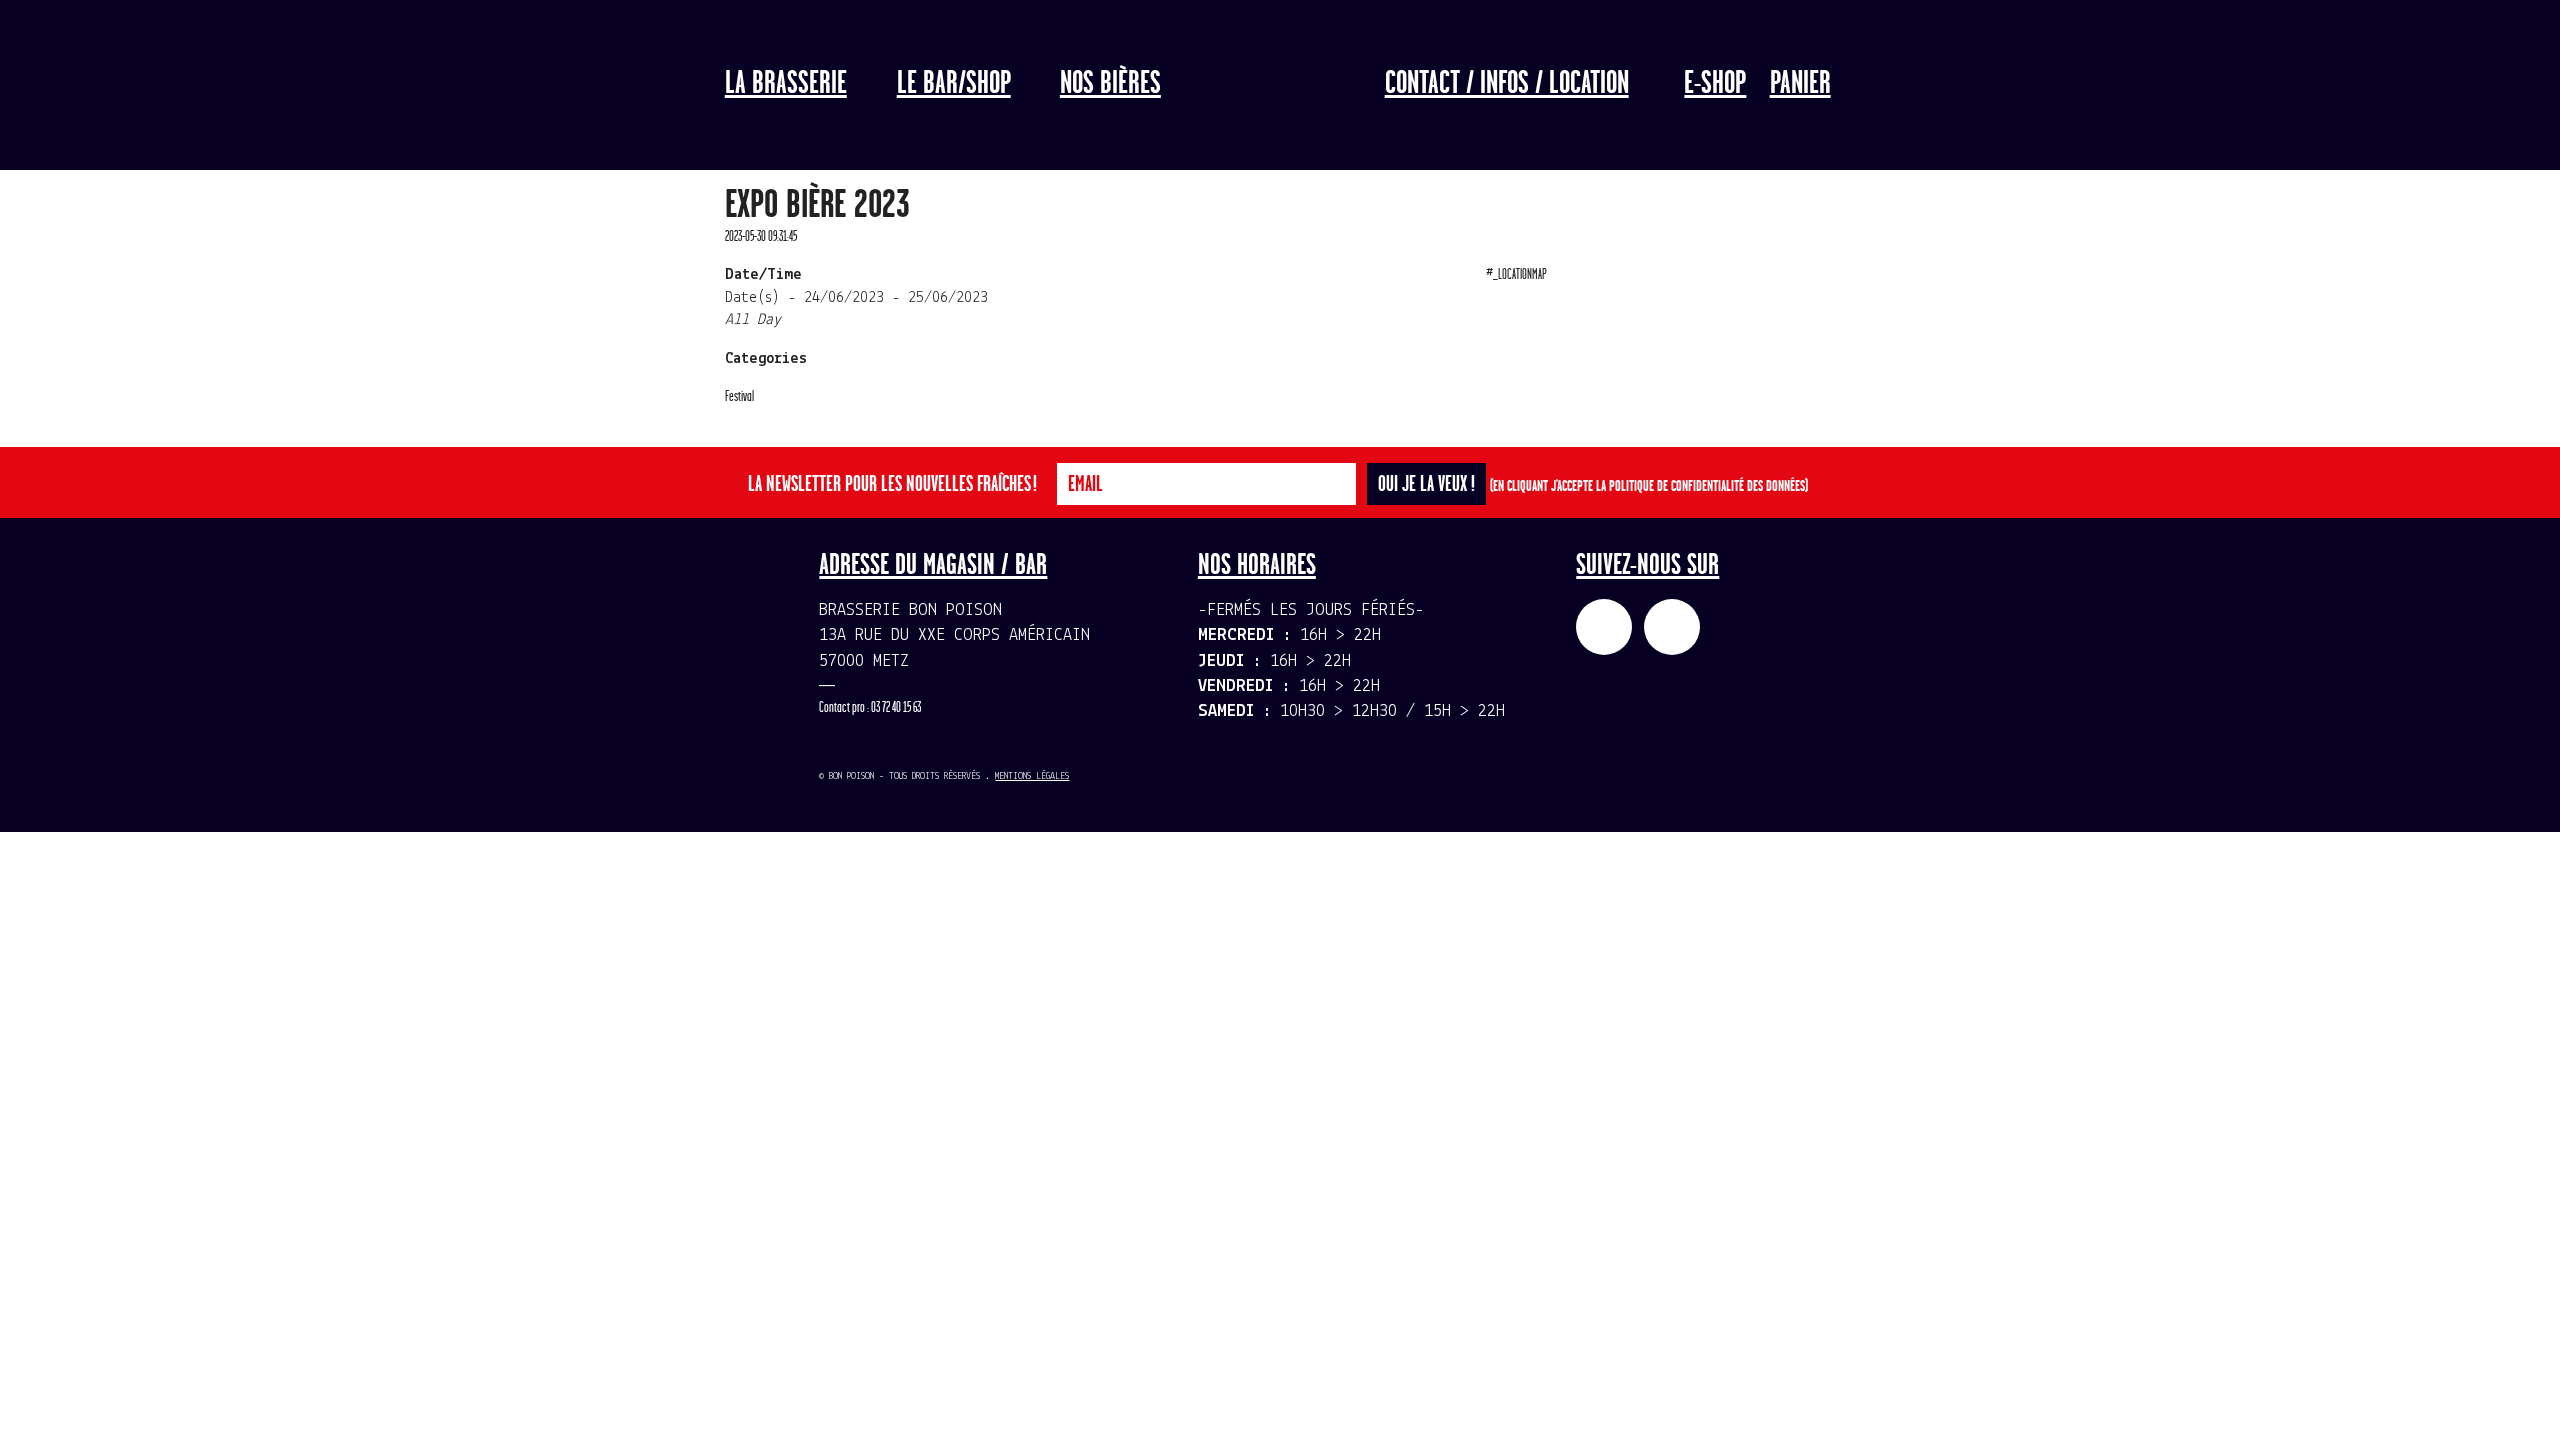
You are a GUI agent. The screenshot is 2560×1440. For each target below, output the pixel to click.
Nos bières (1110, 84)
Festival (739, 396)
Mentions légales (1032, 776)
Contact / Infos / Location (1507, 84)
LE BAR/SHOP (954, 84)
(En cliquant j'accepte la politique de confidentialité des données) (1649, 486)
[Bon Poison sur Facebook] (1604, 627)
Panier (1800, 84)
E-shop (1715, 84)
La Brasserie (786, 84)
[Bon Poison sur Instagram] (1672, 627)
